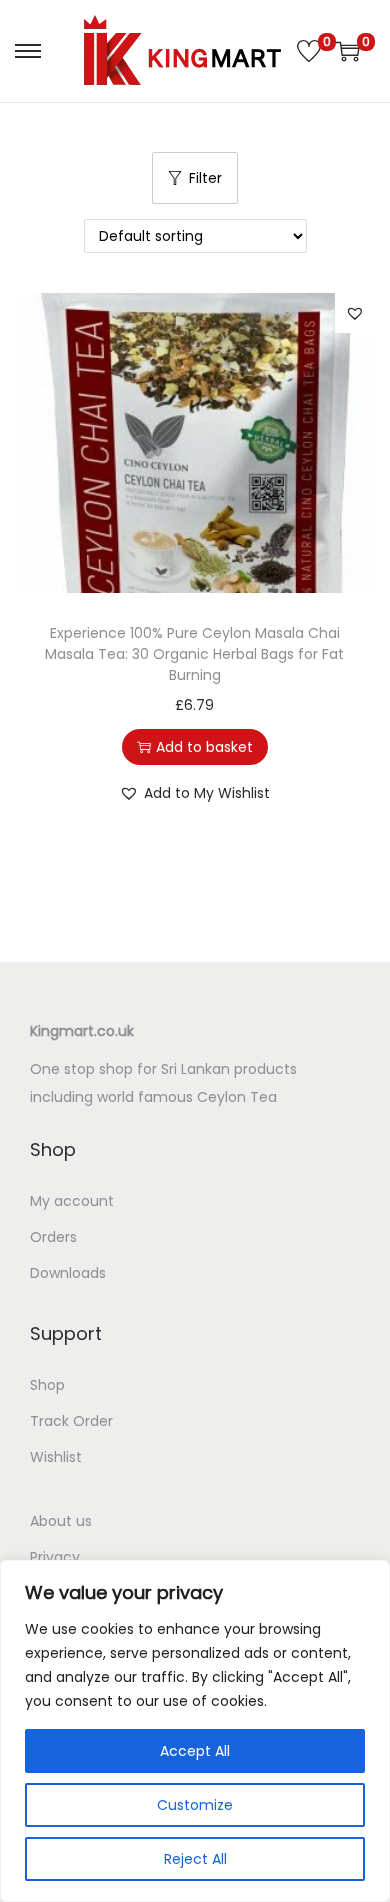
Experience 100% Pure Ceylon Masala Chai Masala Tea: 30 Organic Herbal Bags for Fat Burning (194, 654)
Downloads (68, 1273)
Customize (195, 1805)
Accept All (195, 1751)
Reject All (195, 1859)
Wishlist (56, 1457)
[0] (309, 51)
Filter (205, 178)
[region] (195, 1731)
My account (72, 1201)
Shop (47, 1385)
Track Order (71, 1421)
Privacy (55, 1557)
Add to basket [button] (204, 747)
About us (61, 1521)
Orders (53, 1237)
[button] (355, 313)
